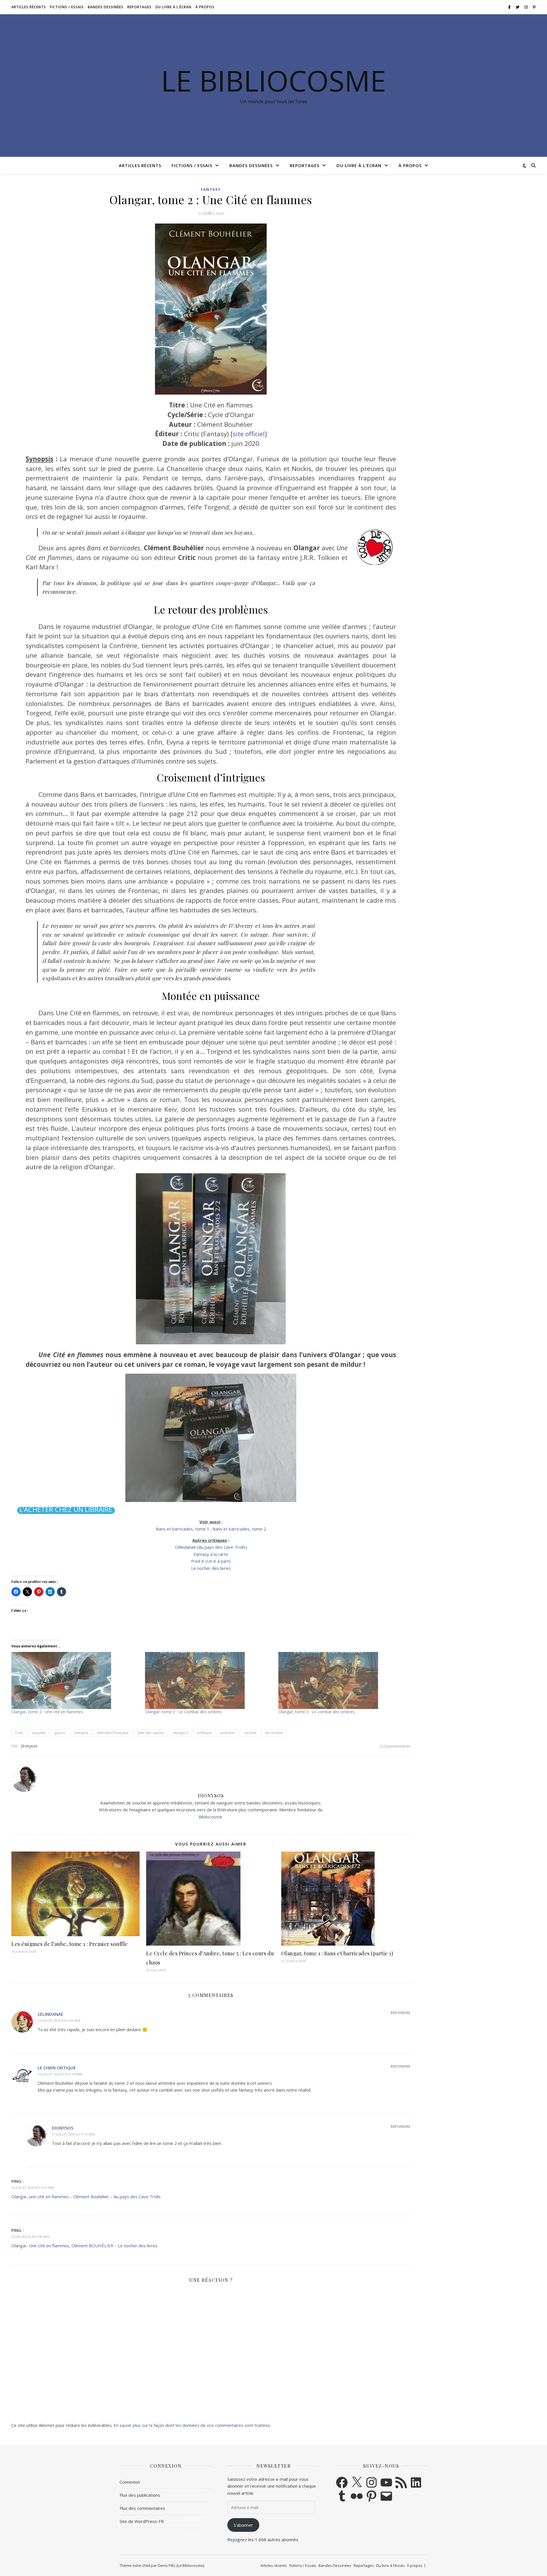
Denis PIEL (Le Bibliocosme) (181, 2565)
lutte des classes (151, 1733)
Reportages (139, 7)
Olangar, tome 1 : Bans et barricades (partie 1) (337, 1953)
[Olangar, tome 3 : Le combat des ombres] (342, 1680)
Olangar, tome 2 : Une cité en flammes (47, 1712)
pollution (228, 1733)
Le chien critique (57, 2068)
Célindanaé (50, 2014)
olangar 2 (181, 1733)
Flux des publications (140, 2495)
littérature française (113, 1733)
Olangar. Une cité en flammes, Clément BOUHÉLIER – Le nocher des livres (84, 2246)
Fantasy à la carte (211, 1554)
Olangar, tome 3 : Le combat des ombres (317, 1712)
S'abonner (243, 2525)
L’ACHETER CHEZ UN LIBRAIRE (66, 1510)
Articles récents (29, 7)
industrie (81, 1733)
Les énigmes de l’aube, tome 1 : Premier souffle (70, 1944)
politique (204, 1733)
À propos (205, 7)
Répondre (400, 2013)
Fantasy (211, 189)
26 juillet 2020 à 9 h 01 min (33, 2188)
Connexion (130, 2482)
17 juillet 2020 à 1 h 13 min (73, 2134)
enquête (39, 1733)
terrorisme (274, 1733)
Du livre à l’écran (174, 7)
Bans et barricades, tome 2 (239, 1529)
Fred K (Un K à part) (211, 1561)
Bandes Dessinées (106, 7)
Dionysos (29, 1746)
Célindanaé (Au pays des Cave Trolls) (211, 1547)
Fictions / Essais (67, 7)
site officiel (249, 434)
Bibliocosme (210, 1817)
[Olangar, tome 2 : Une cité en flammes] (75, 1680)
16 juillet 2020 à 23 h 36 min (60, 2074)
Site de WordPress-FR (142, 2521)
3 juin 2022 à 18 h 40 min (30, 2237)
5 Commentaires (395, 1746)
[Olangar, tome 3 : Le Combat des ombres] (209, 1680)
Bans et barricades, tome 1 (183, 1529)
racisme (250, 1733)
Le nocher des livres (211, 1568)
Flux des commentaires (142, 2508)
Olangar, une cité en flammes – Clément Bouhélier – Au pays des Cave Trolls (86, 2197)
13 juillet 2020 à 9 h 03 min (59, 2020)
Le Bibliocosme (273, 80)
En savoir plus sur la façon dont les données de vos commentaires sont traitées (192, 2425)
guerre (60, 1733)
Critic (19, 1733)
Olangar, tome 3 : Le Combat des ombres (183, 1712)
